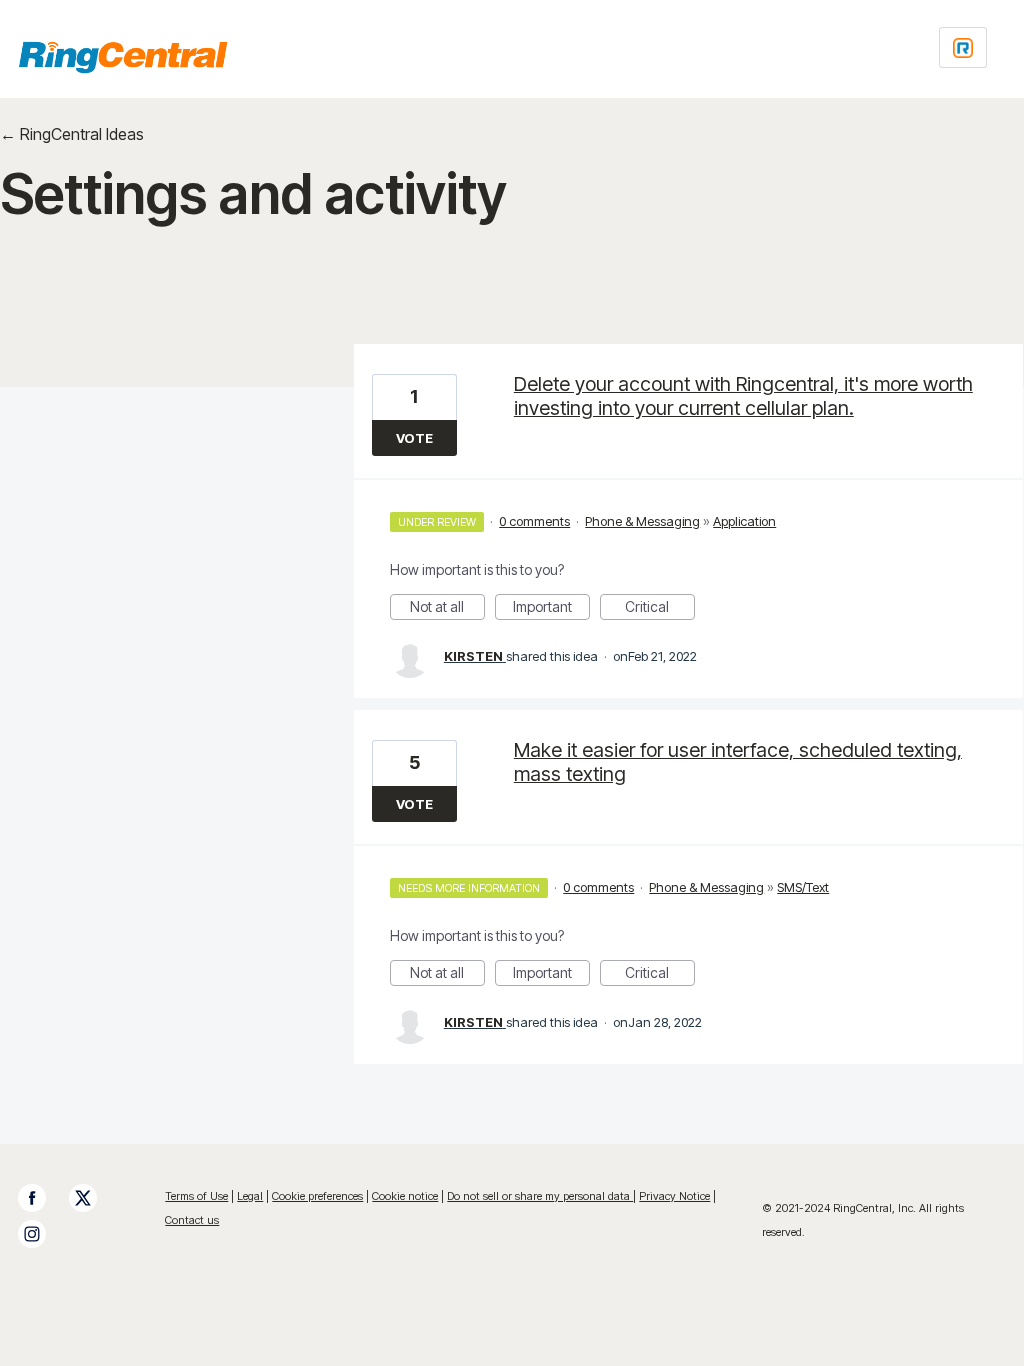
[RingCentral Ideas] (123, 57)
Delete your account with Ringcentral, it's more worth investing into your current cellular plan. (743, 396)
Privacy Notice (674, 1196)
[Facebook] (42, 1198)
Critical (660, 609)
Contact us (192, 1220)
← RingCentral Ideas (72, 134)
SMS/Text (803, 887)
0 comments (534, 521)
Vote (414, 438)
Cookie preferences (317, 1196)
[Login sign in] (963, 47)
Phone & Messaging (642, 521)
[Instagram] (42, 1234)
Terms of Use (196, 1196)
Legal (250, 1196)
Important (551, 609)
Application (744, 521)
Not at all (447, 609)
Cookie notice (405, 1196)
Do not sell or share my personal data (540, 1196)
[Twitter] (93, 1198)
